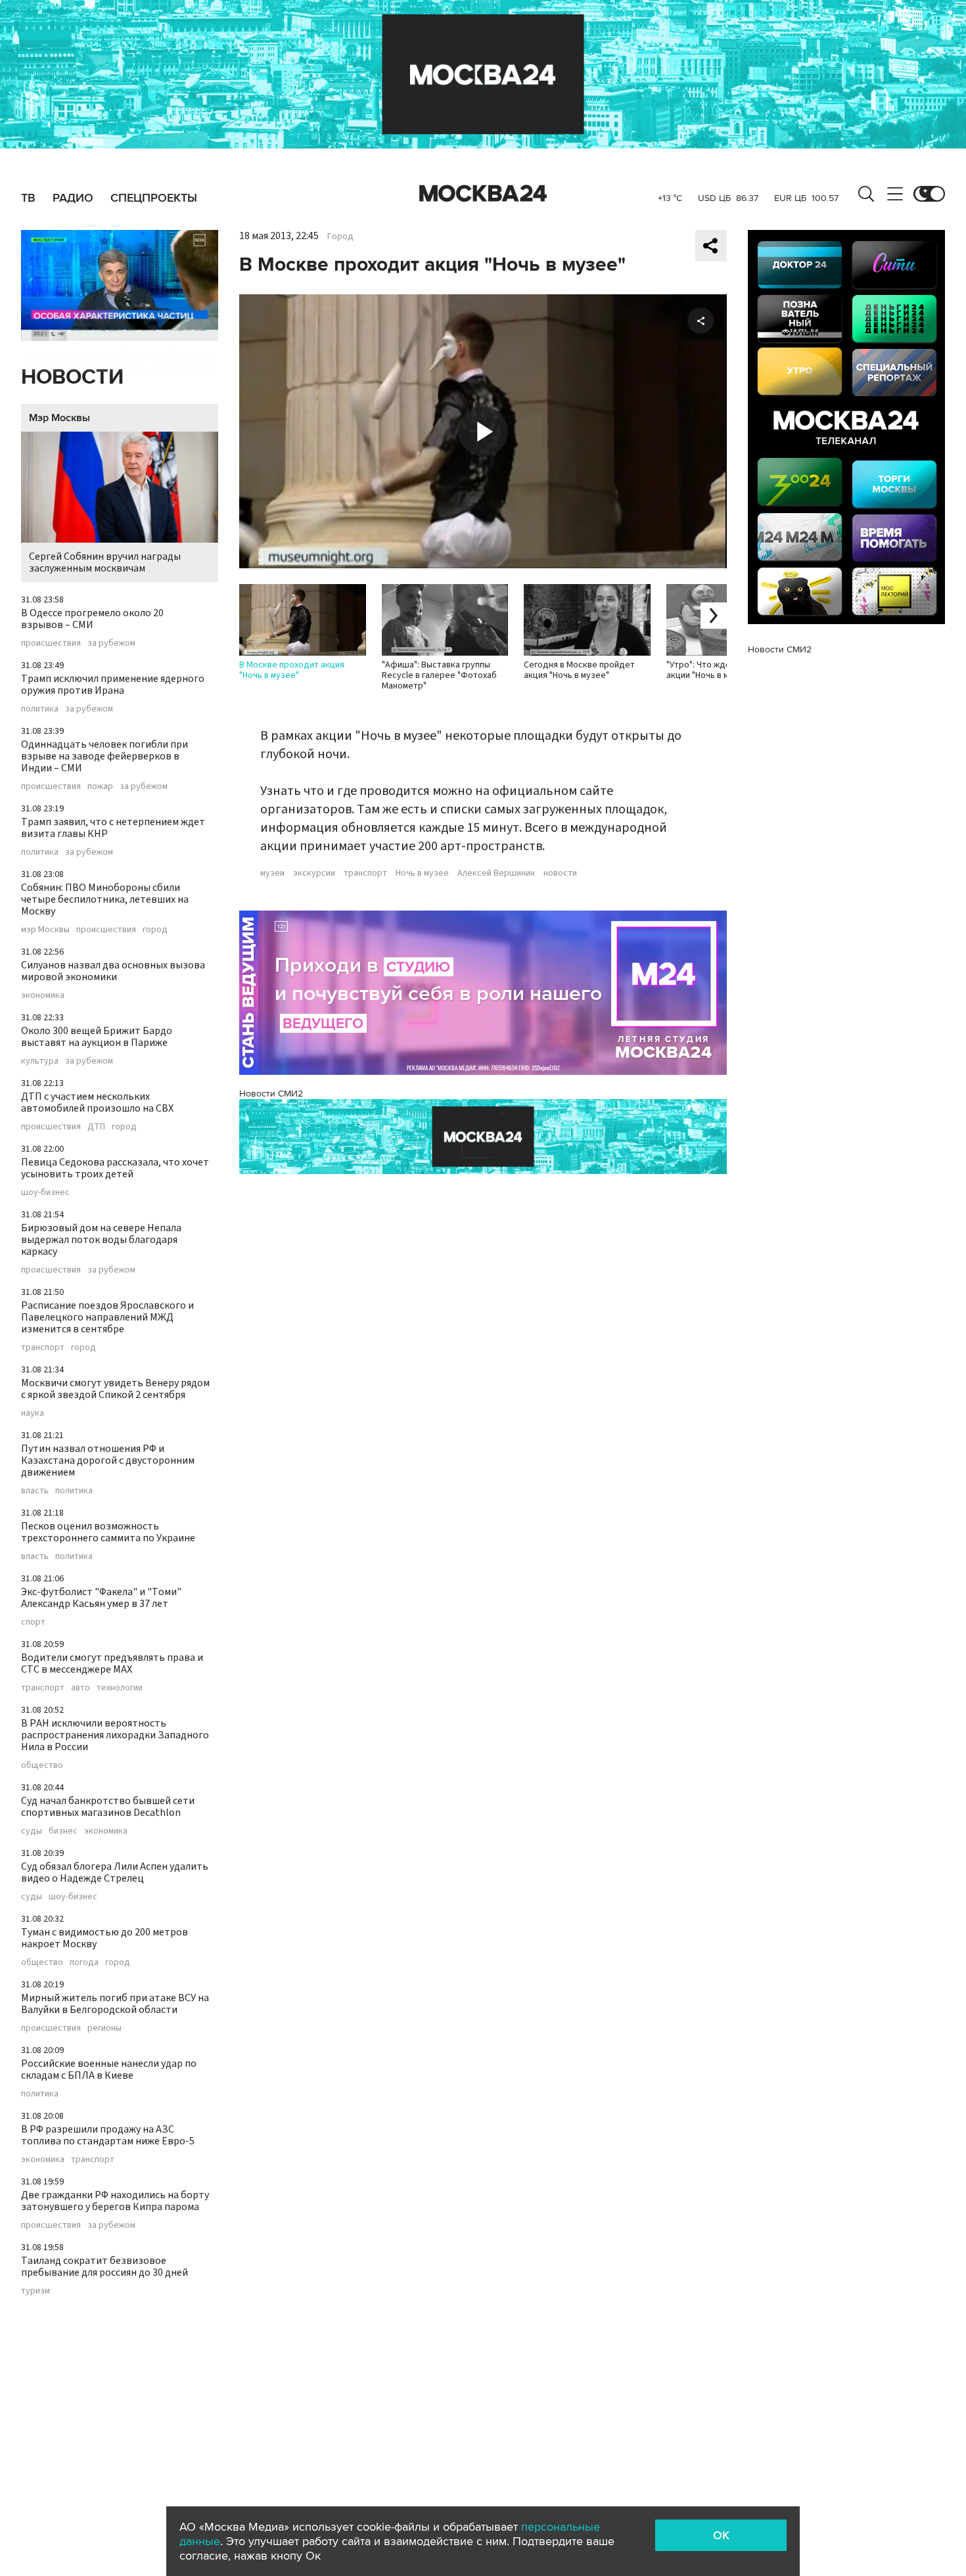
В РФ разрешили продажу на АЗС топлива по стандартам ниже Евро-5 (108, 2135)
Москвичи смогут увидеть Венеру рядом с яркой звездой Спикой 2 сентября (115, 1389)
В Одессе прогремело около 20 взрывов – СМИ (92, 619)
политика (40, 709)
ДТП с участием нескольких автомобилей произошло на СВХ (97, 1102)
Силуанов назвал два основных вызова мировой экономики (113, 971)
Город (340, 237)
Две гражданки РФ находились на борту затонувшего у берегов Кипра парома (115, 2201)
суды (32, 1831)
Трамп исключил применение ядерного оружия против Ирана (113, 685)
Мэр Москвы (59, 418)
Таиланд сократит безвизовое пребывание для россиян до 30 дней (104, 2267)
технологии (120, 1688)
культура (40, 1061)
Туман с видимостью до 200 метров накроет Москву (104, 1938)
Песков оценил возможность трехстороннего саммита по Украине (108, 1532)
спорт (33, 1622)
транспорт (43, 1347)
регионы (104, 2028)
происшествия (51, 643)
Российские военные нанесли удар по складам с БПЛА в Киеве (109, 2069)
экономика (43, 995)
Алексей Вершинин (496, 873)
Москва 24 (483, 194)
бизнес (63, 1831)
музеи (272, 873)
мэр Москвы (45, 930)
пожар (100, 786)
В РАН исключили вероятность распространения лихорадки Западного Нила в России (115, 1735)
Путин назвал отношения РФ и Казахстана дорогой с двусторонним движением (108, 1460)
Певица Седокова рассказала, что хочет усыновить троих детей (115, 1168)
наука (33, 1413)
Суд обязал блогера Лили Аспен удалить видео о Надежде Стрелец (115, 1872)
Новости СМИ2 (271, 1094)
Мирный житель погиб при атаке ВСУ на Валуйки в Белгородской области (115, 2004)
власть (35, 1491)
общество (42, 1765)
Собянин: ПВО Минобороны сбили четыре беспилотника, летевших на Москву (105, 899)
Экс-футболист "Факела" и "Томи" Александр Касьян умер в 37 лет (101, 1598)
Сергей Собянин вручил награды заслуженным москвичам (105, 562)
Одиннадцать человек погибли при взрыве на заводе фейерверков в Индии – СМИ (104, 756)
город (155, 930)
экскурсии (314, 873)
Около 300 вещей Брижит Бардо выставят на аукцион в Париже (97, 1037)
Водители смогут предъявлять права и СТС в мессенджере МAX (112, 1663)
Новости (72, 377)
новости (560, 873)
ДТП (96, 1127)
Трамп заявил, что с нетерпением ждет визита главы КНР (113, 828)
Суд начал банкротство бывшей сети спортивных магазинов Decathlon (108, 1807)
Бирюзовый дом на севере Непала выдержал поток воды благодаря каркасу (101, 1240)
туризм (35, 2291)
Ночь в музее (422, 873)
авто (80, 1688)
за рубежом (111, 643)
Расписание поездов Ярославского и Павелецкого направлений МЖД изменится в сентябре (107, 1317)
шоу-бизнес (45, 1192)
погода (84, 1962)
